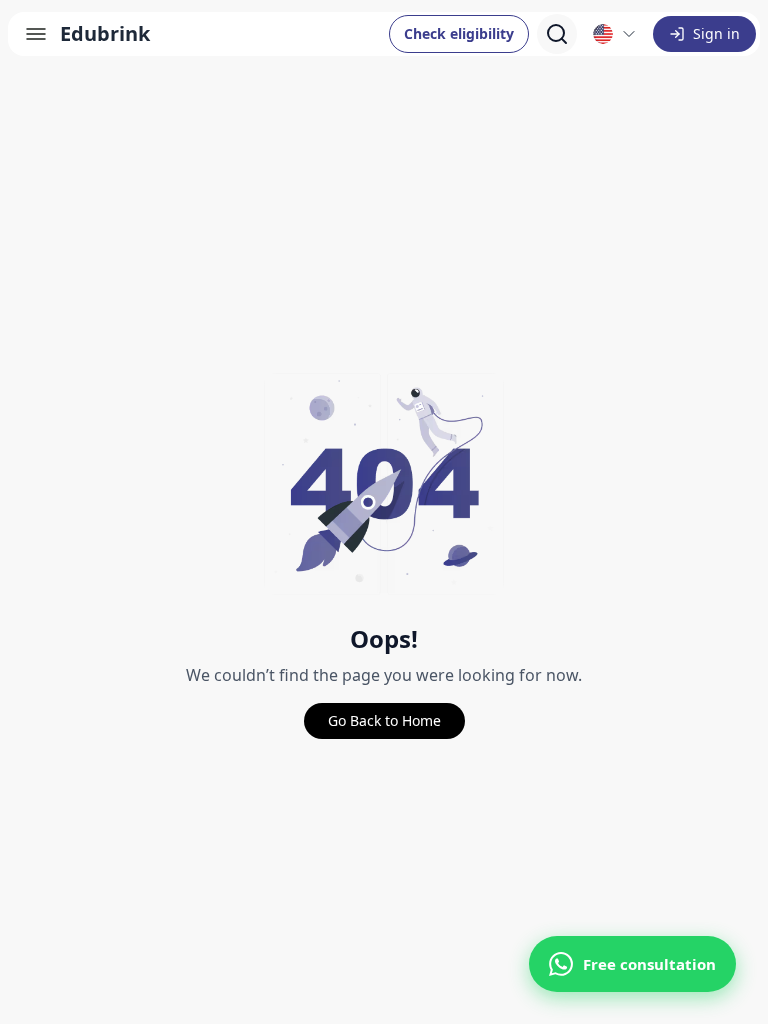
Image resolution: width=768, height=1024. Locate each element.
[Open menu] (36, 34)
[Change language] (615, 34)
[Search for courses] (557, 34)
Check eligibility (459, 33)
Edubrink (105, 33)
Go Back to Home (384, 720)
